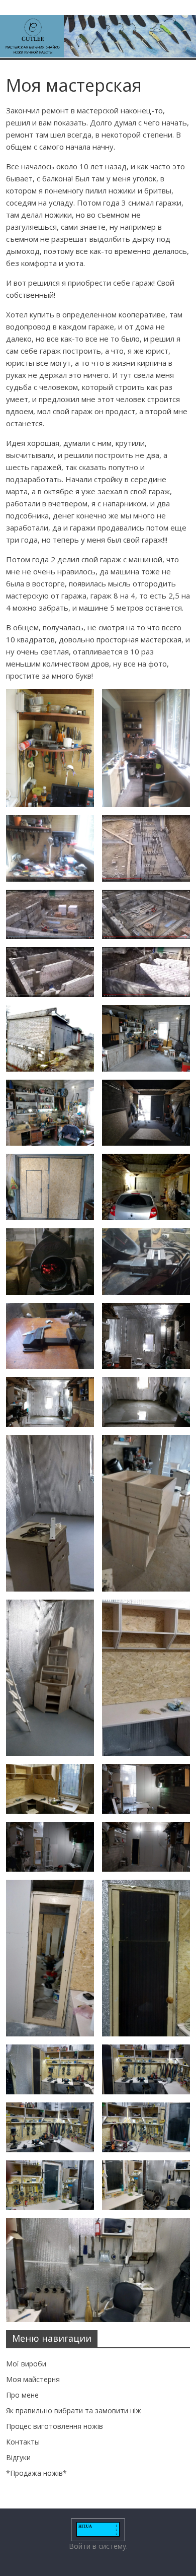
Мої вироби (26, 2364)
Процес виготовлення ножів (55, 2426)
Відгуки (18, 2457)
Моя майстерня (33, 2379)
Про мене (22, 2395)
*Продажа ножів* (36, 2473)
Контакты (23, 2442)
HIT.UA (85, 2526)
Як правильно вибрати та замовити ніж (74, 2410)
